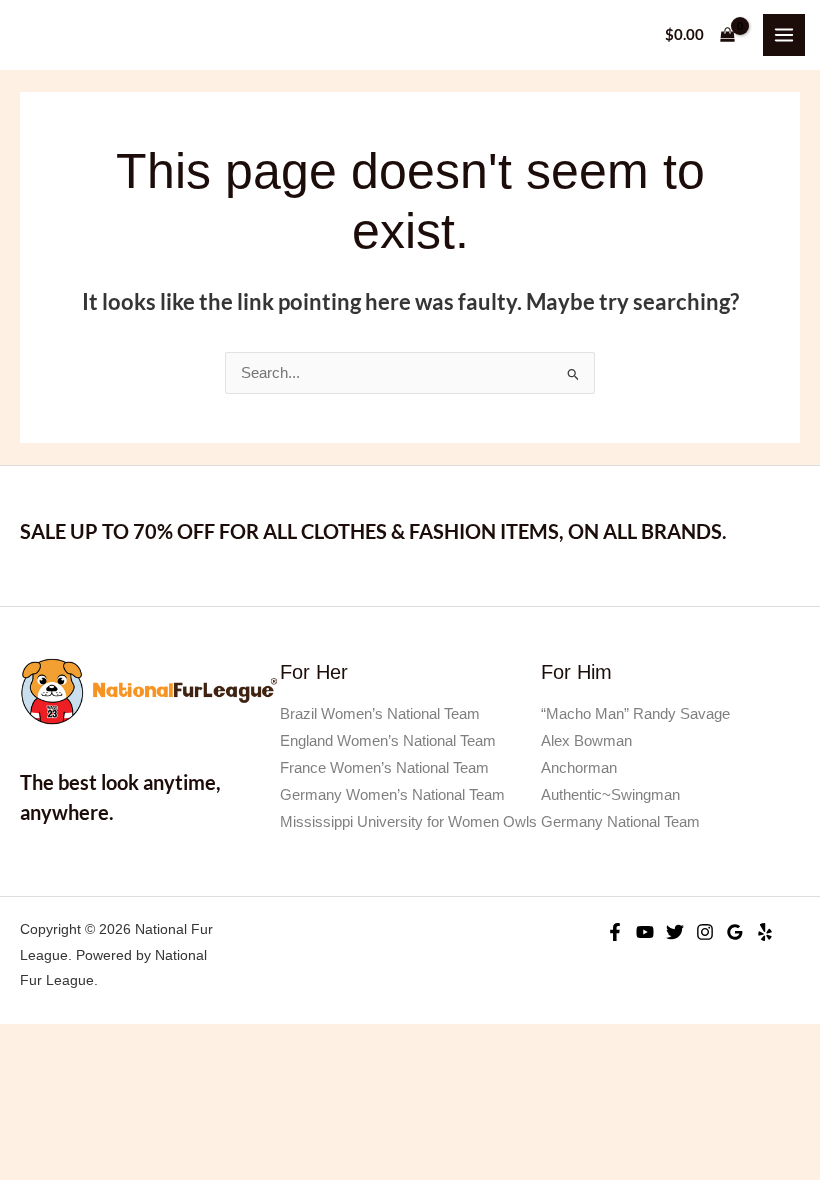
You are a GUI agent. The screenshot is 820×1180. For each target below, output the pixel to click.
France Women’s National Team (384, 768)
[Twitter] (675, 932)
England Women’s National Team (388, 741)
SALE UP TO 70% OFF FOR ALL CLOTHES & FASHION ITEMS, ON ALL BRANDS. (373, 531)
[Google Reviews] (735, 932)
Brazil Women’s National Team (380, 714)
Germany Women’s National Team (392, 795)
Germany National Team (620, 822)
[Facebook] (615, 932)
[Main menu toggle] (784, 35)
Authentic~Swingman (610, 795)
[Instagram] (705, 932)
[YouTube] (645, 932)
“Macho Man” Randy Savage (635, 714)
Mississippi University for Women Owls (408, 822)
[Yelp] (765, 932)
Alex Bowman (586, 741)
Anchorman (579, 768)
